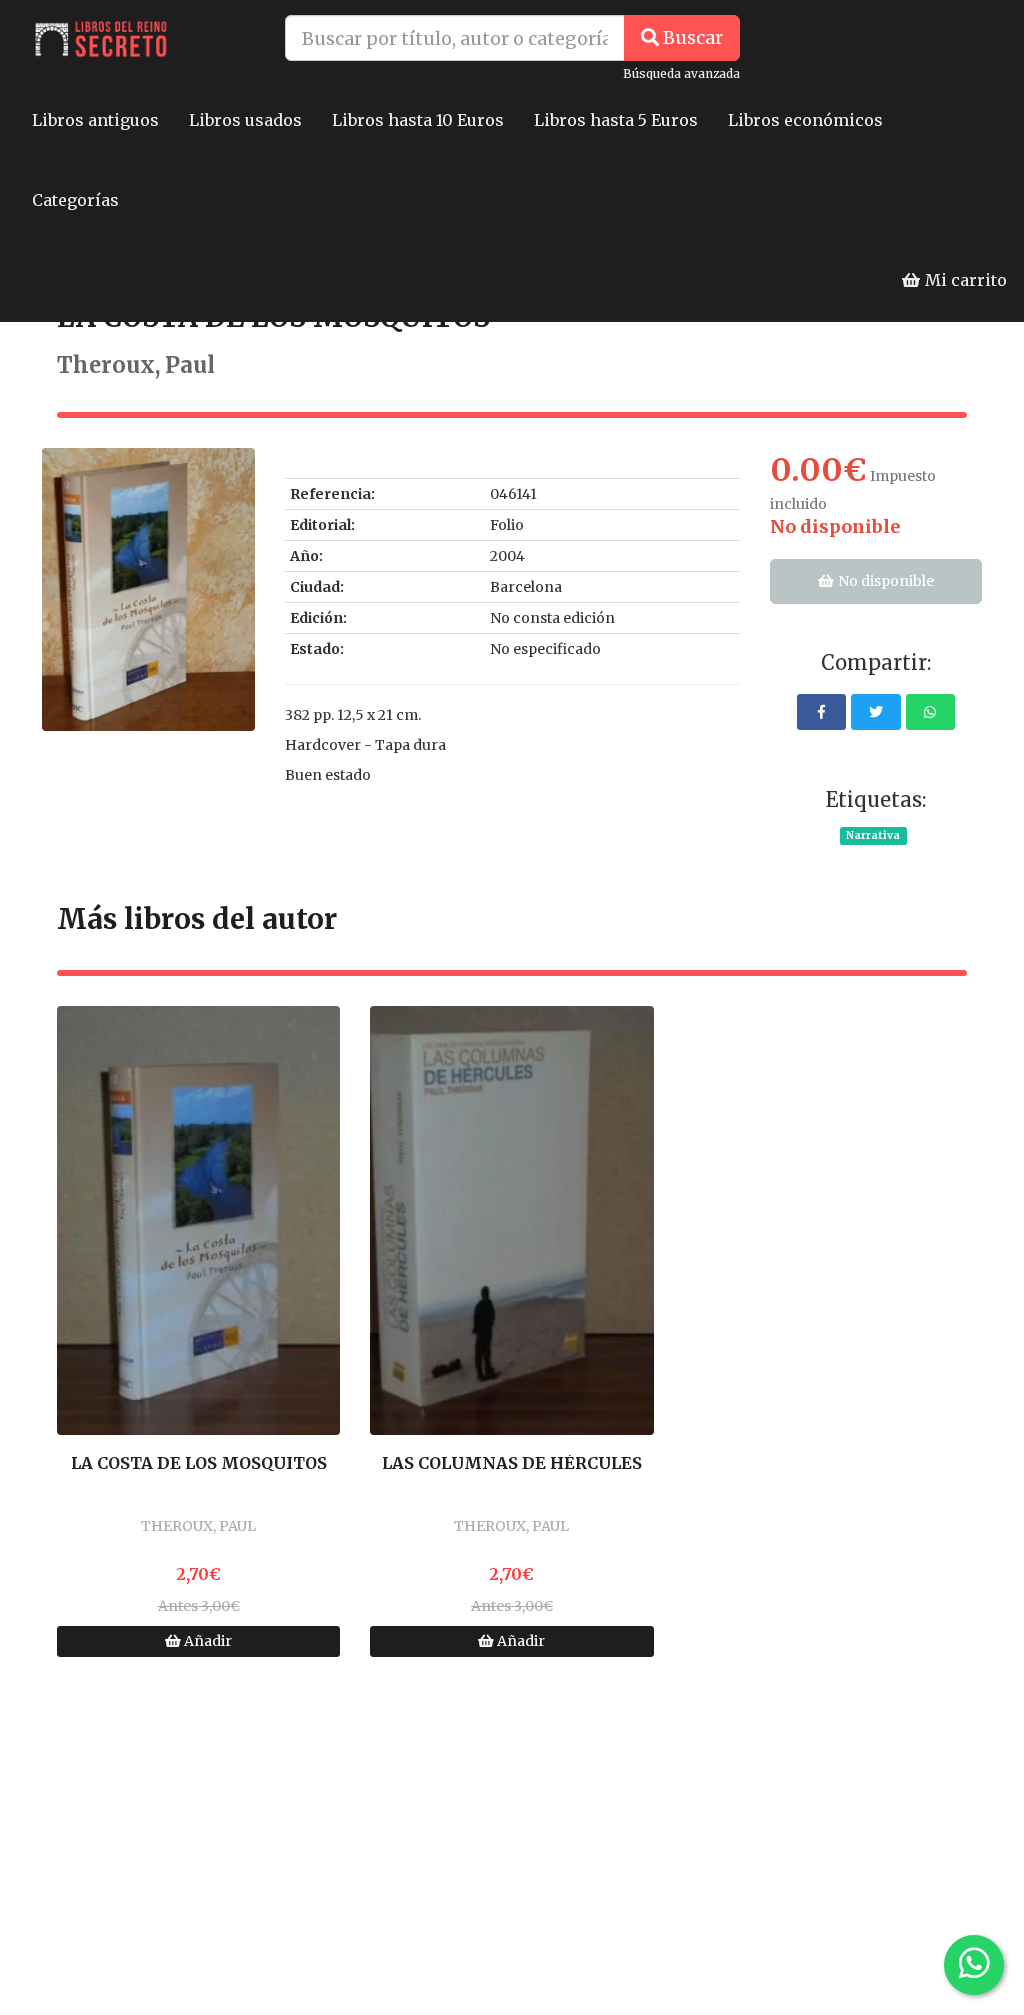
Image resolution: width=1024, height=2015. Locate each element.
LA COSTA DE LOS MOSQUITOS (199, 1464)
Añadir (206, 1641)
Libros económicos (805, 120)
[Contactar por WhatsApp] (974, 1965)
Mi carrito (964, 280)
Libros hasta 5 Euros (616, 120)
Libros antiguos (95, 120)
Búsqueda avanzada (681, 73)
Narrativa (873, 835)
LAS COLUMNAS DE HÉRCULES (512, 1464)
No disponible (884, 581)
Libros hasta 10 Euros (418, 120)
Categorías (75, 200)
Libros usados (245, 120)
